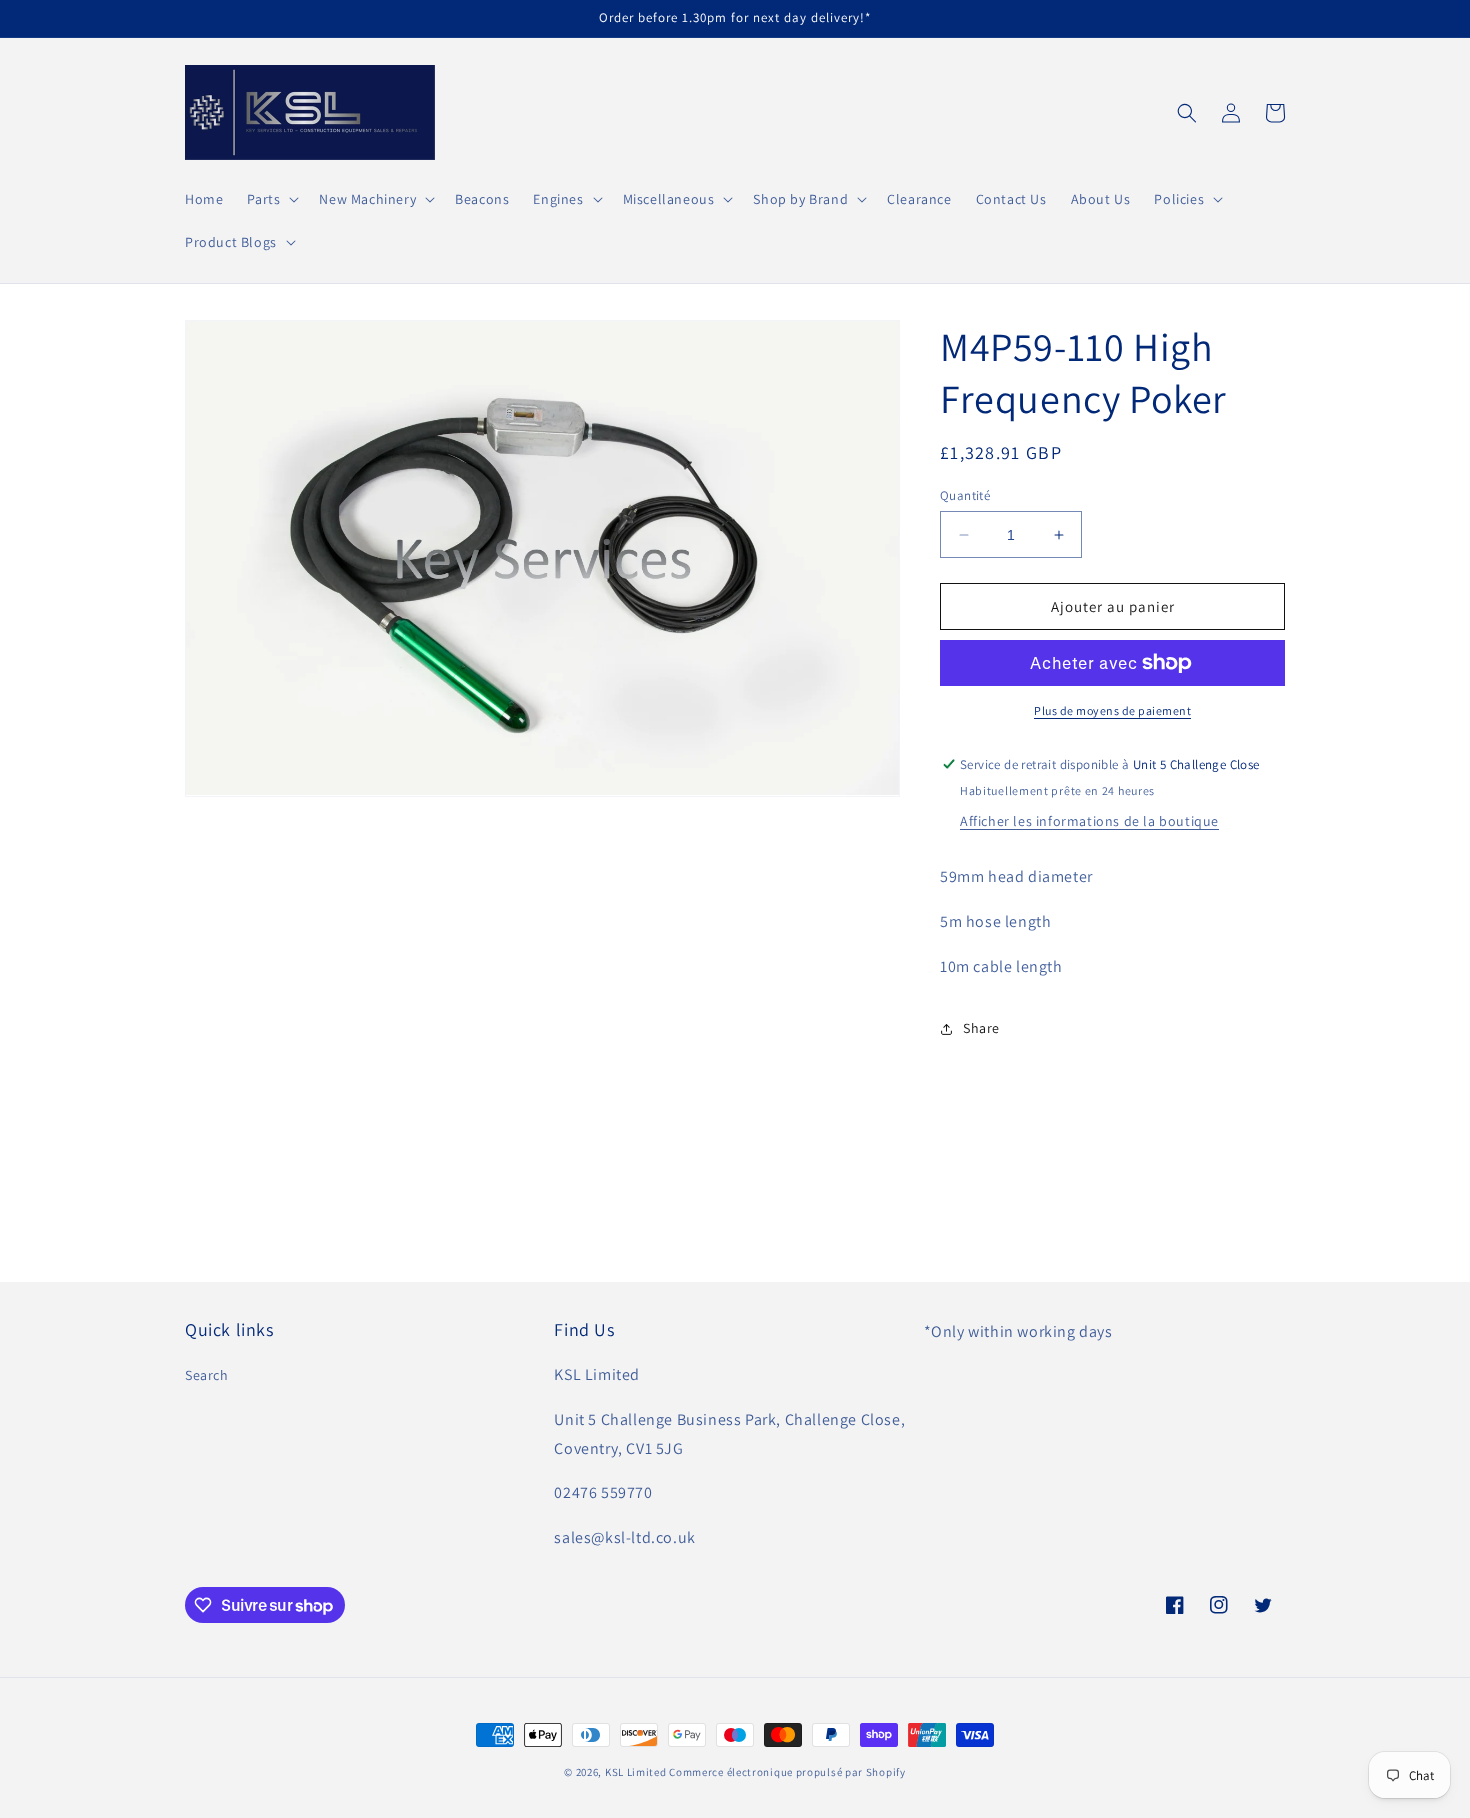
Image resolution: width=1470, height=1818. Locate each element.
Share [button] (981, 1028)
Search (207, 1375)
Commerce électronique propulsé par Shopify (787, 1772)
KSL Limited (636, 1772)
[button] (271, 199)
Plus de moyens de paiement (1112, 710)
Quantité (965, 495)
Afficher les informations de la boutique (1089, 821)
